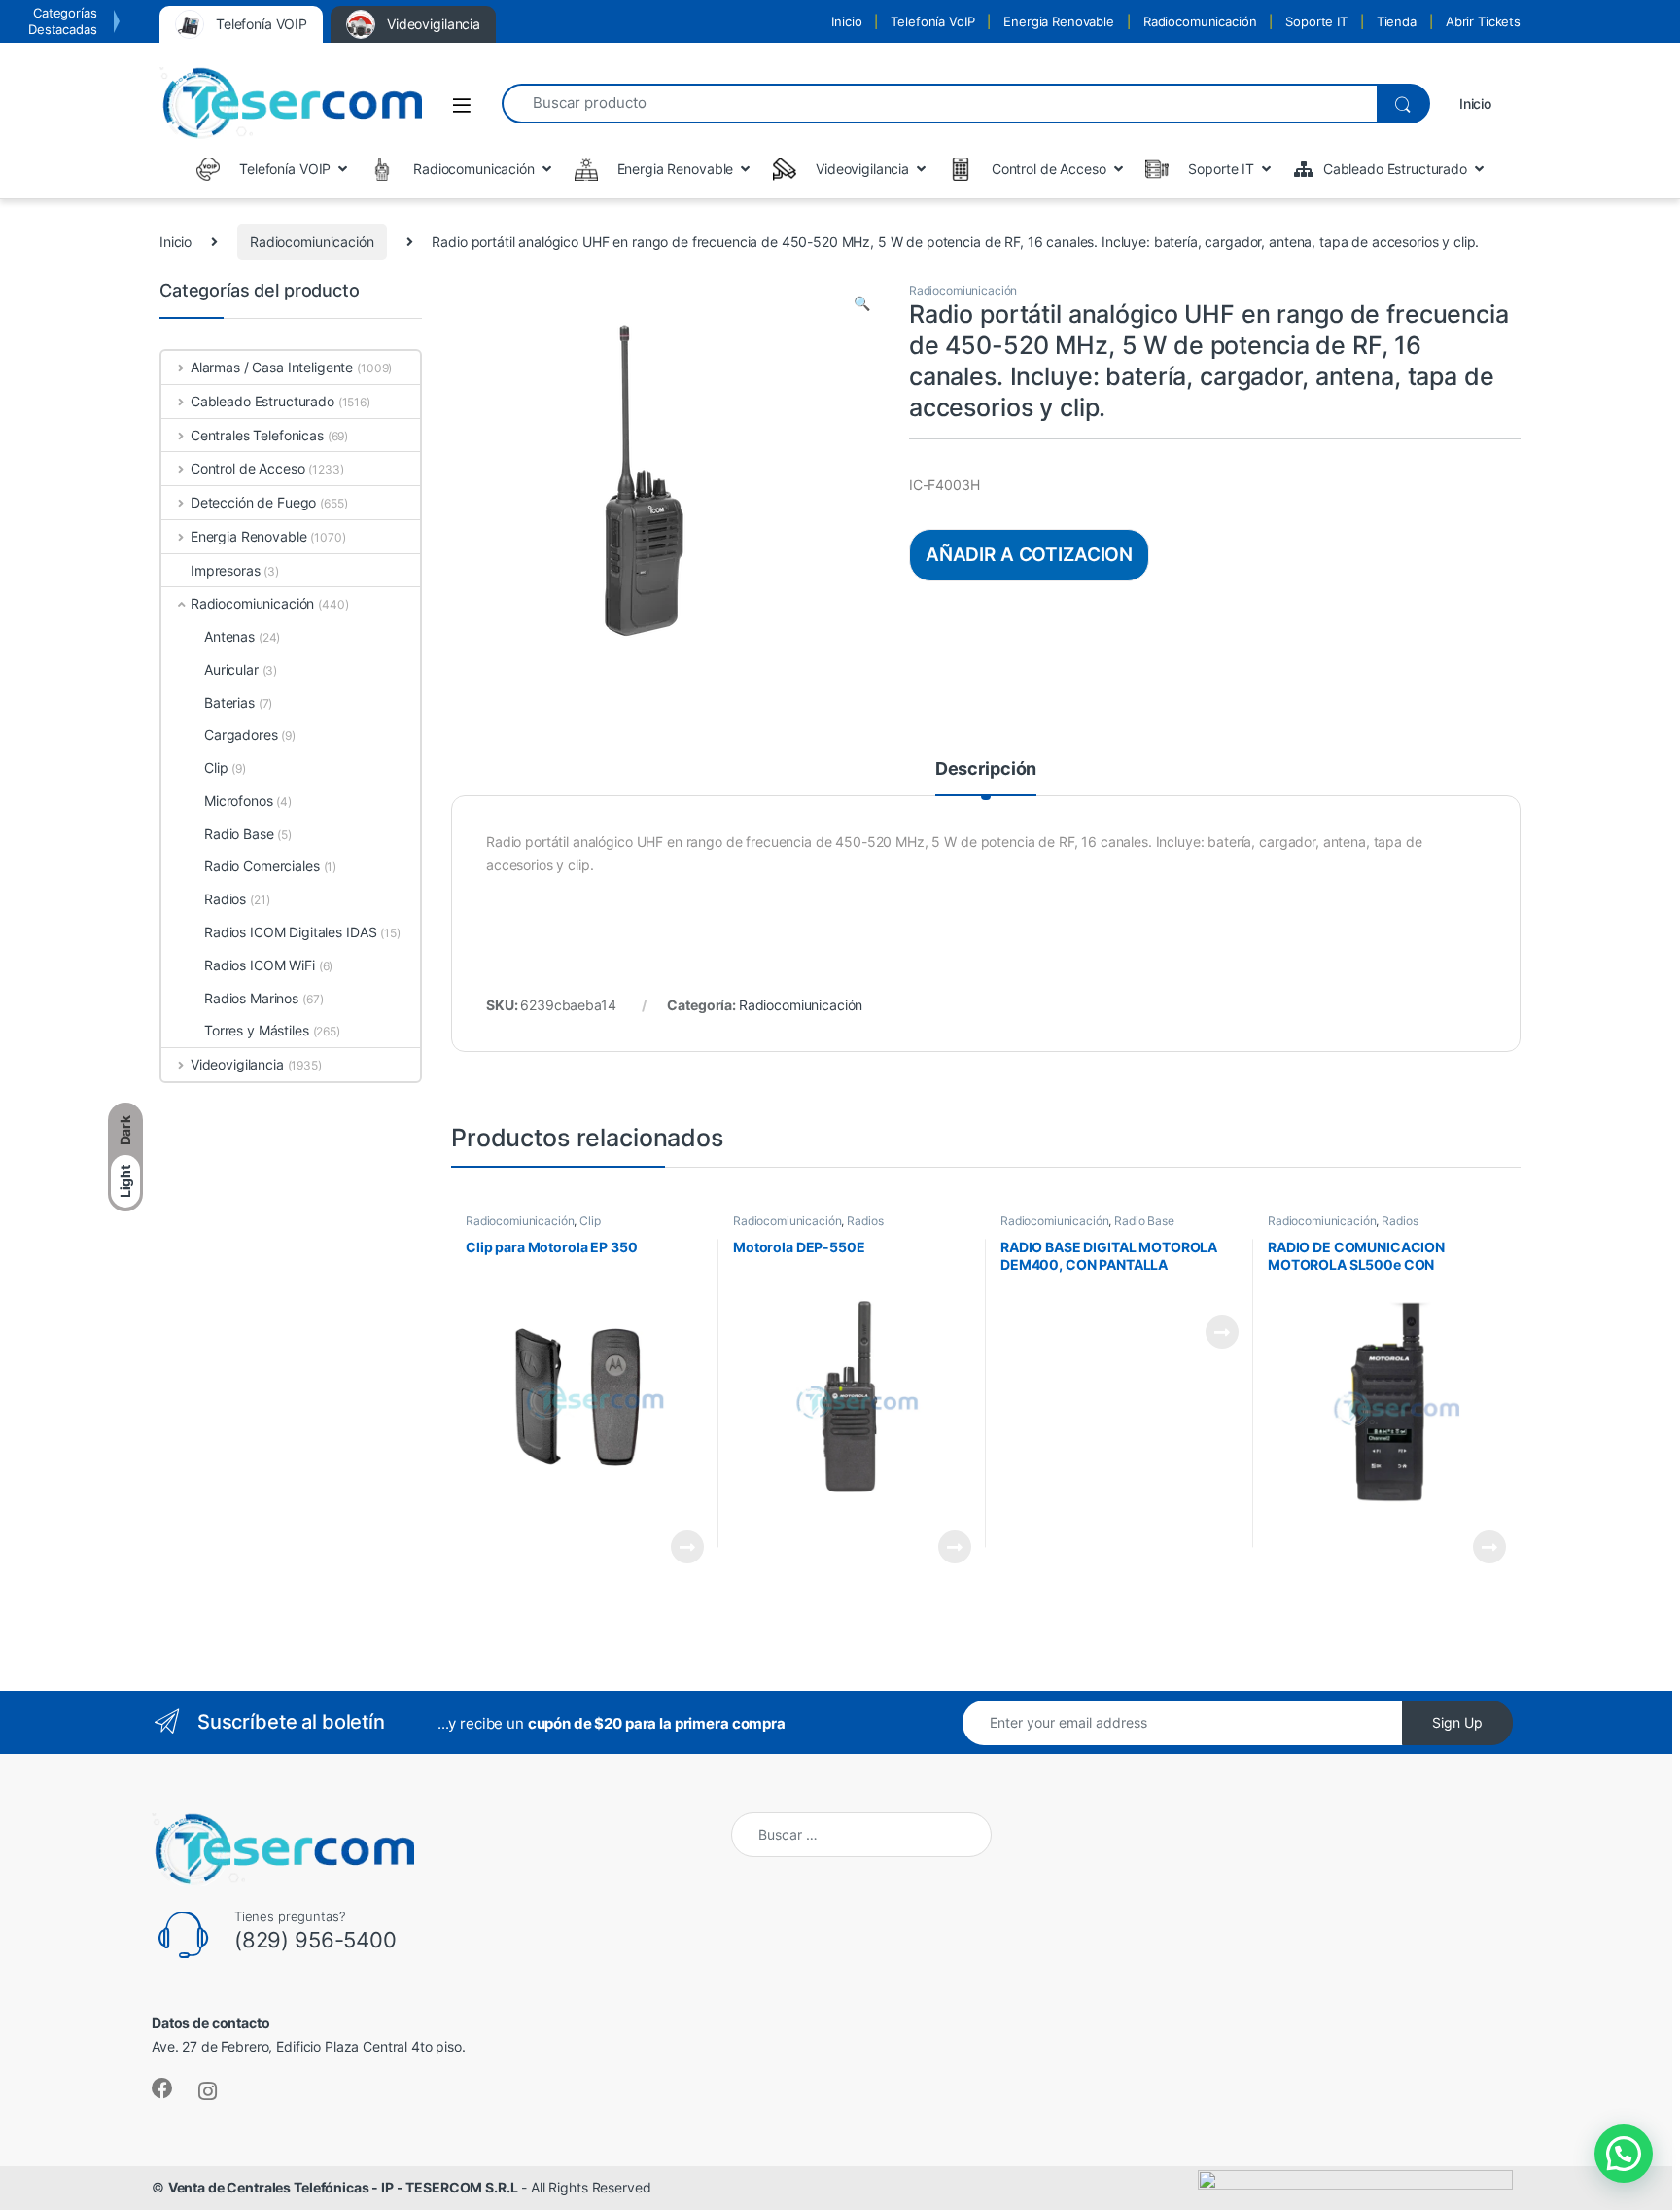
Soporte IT (1316, 21)
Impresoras (226, 570)
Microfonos (239, 801)
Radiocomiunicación (312, 242)
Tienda (1397, 21)
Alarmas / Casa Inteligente (272, 367)
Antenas (229, 636)
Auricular (231, 669)
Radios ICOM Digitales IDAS (290, 932)
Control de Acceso (247, 468)
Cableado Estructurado (262, 401)
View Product (679, 1547)
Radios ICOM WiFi (260, 965)
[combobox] (939, 104)
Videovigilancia (237, 1064)
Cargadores (241, 735)
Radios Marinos (251, 998)
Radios (865, 1221)
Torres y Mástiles (257, 1030)
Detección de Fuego (253, 502)
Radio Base (1144, 1221)
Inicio (846, 21)
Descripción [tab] (986, 770)
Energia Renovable (1059, 21)
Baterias (229, 702)
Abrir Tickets (1483, 21)
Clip (590, 1221)
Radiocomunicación (1200, 21)
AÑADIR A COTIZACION (1029, 554)
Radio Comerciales (262, 866)
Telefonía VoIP (932, 21)
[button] (862, 303)
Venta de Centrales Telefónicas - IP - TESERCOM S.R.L (343, 2187)
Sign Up (1457, 1722)
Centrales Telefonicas (257, 435)
